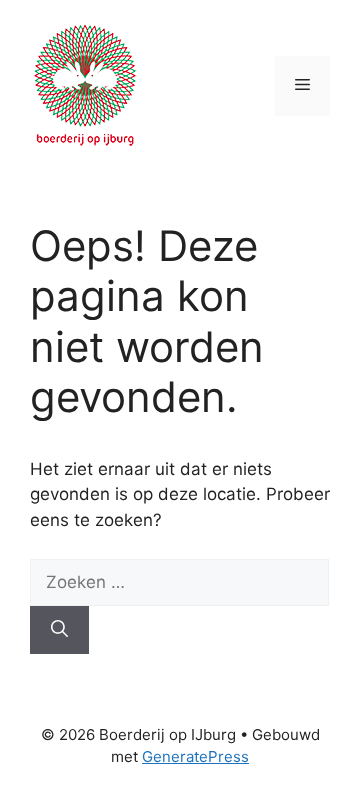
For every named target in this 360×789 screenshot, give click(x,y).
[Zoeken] (59, 630)
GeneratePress (195, 756)
